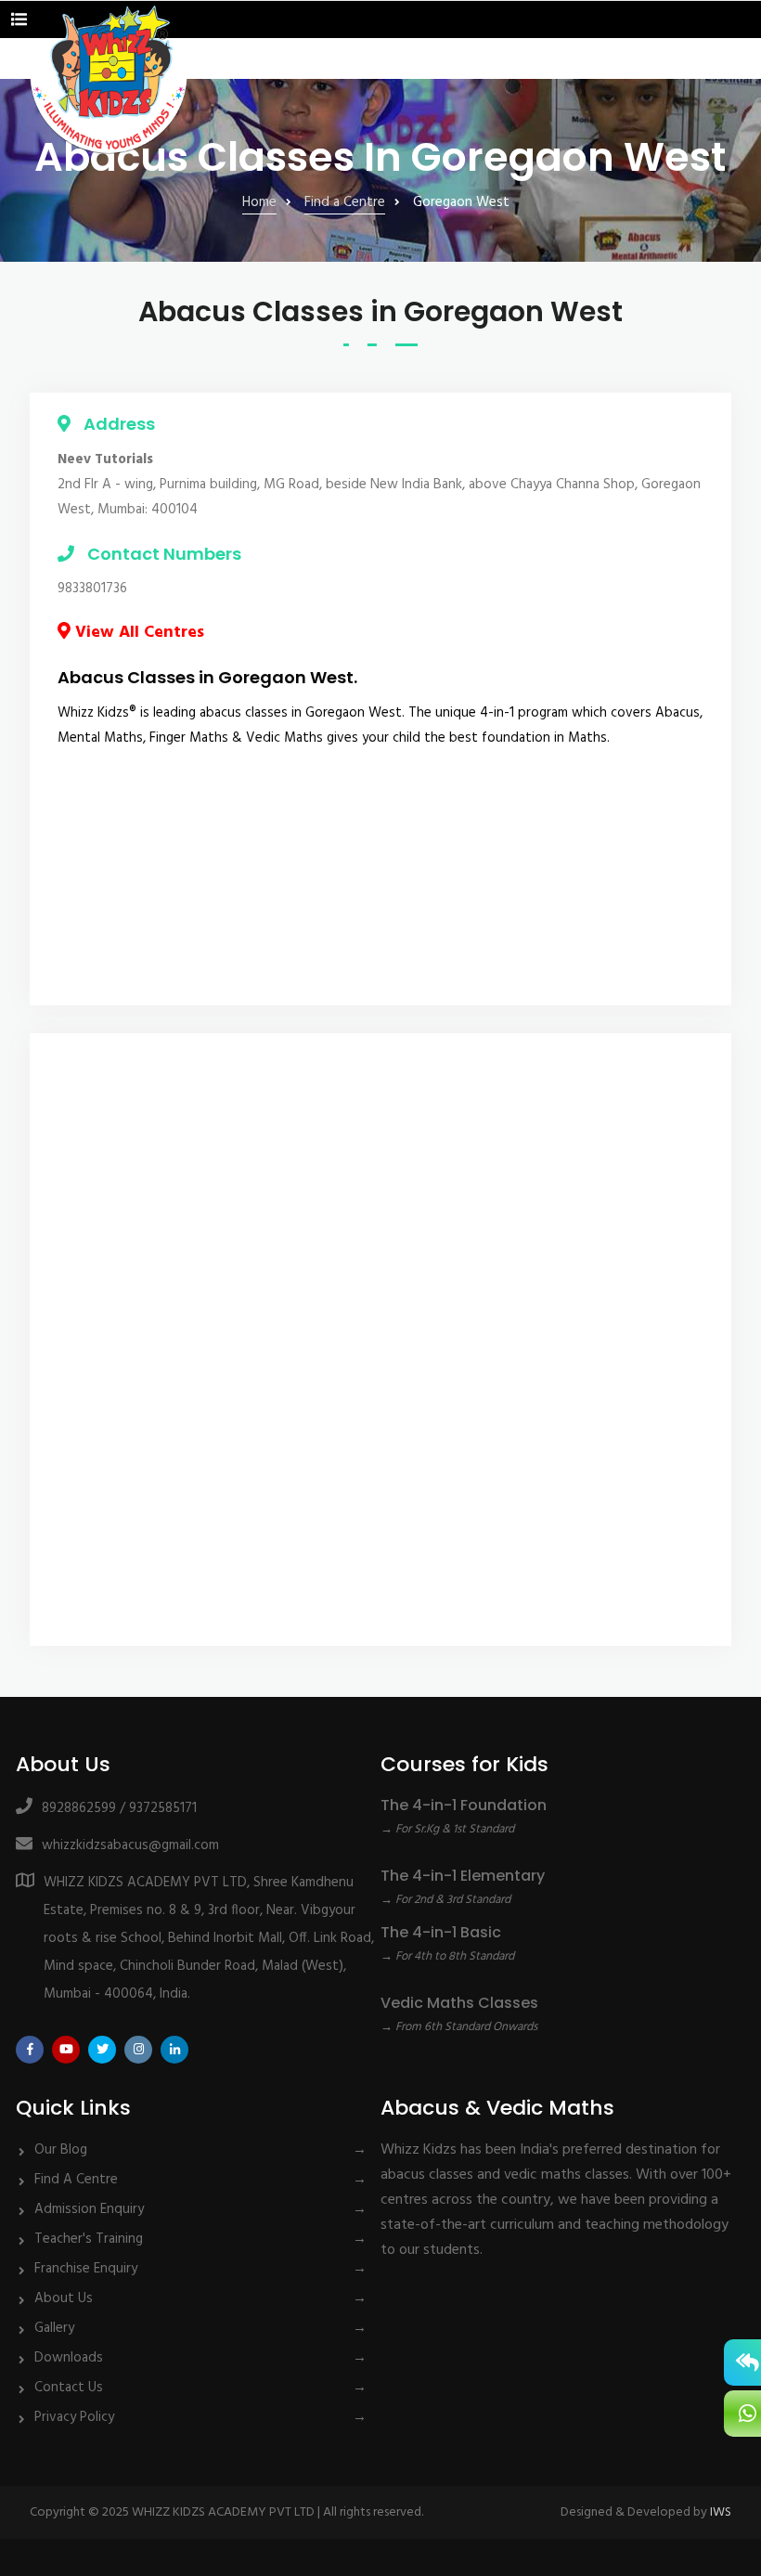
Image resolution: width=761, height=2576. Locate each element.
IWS (721, 2512)
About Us (64, 2298)
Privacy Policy (74, 2417)
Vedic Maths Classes (459, 2003)
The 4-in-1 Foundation (464, 1805)
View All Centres (137, 633)
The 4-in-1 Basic (441, 1932)
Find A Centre (76, 2180)
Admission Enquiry (89, 2209)
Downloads (69, 2358)
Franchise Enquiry (86, 2269)
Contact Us (69, 2388)
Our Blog (61, 2150)
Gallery (54, 2328)
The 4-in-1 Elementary (463, 1876)
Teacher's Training (89, 2239)
